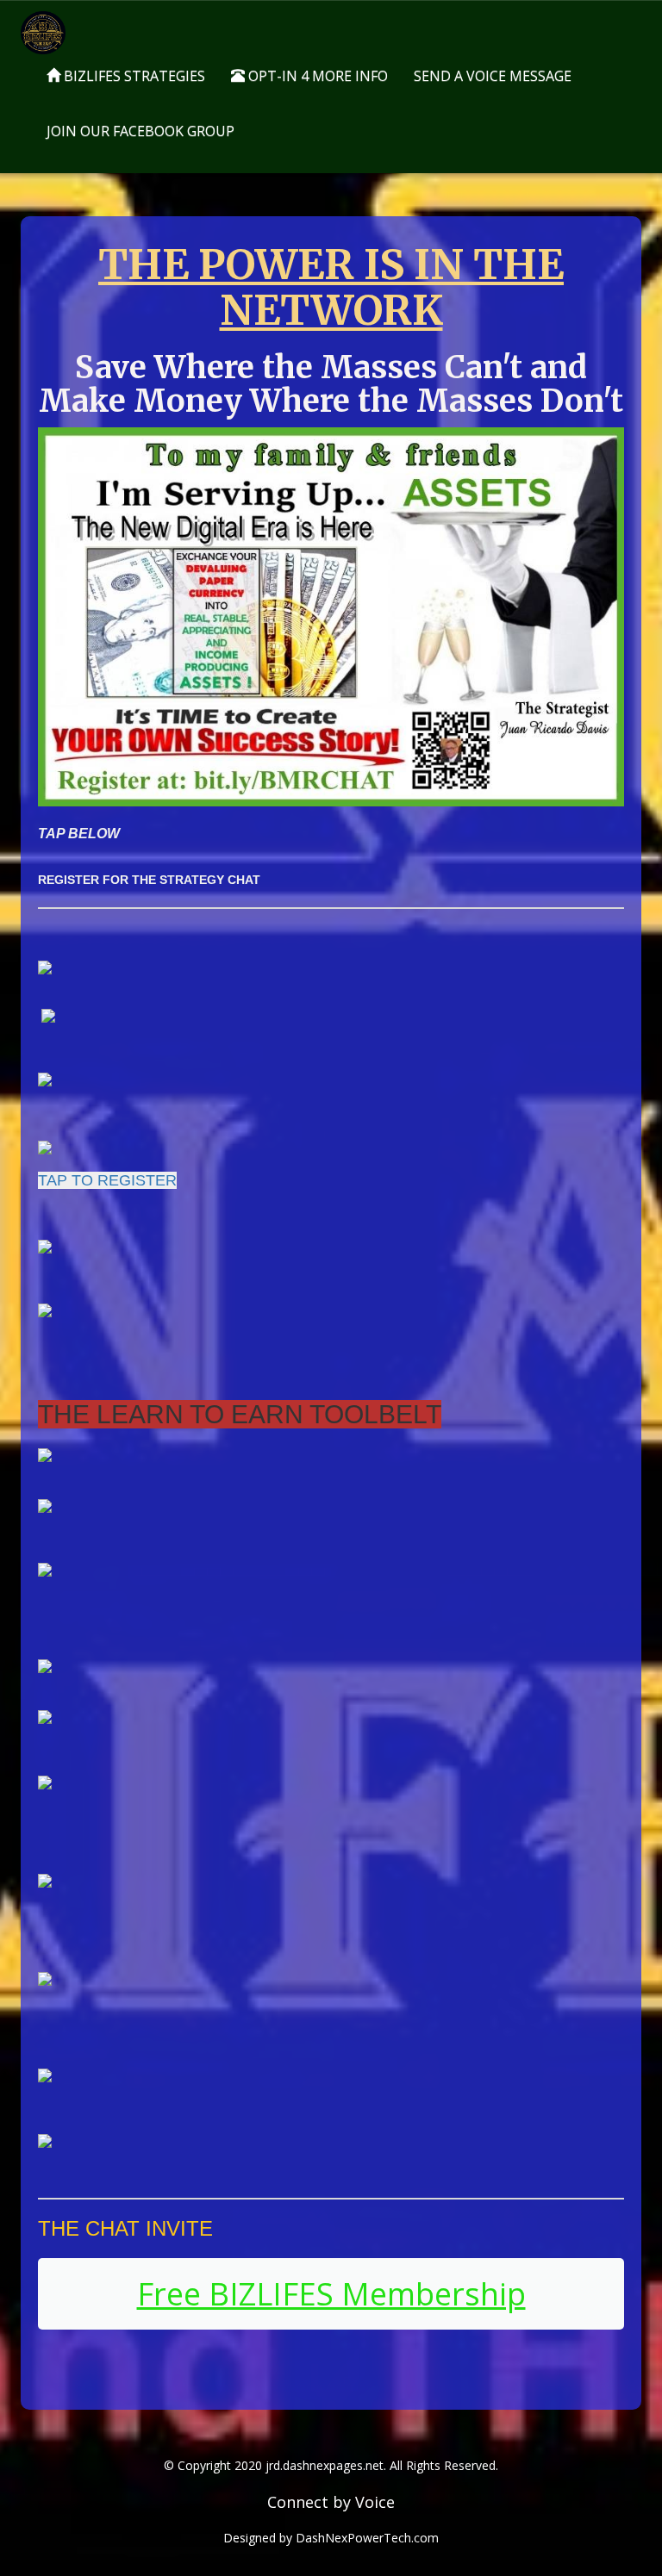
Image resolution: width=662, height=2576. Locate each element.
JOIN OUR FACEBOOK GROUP (141, 131)
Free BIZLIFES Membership (331, 2294)
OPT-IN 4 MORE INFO (316, 76)
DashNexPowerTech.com (367, 2538)
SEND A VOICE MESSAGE (493, 76)
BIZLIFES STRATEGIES (133, 76)
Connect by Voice (331, 2502)
